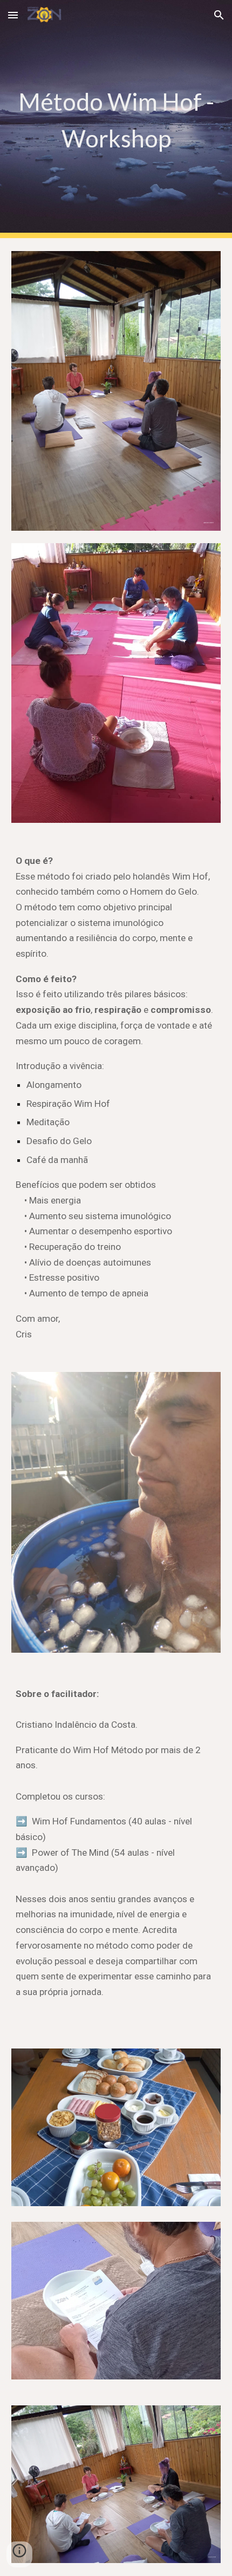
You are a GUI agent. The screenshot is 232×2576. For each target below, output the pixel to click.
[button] (13, 15)
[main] (116, 119)
